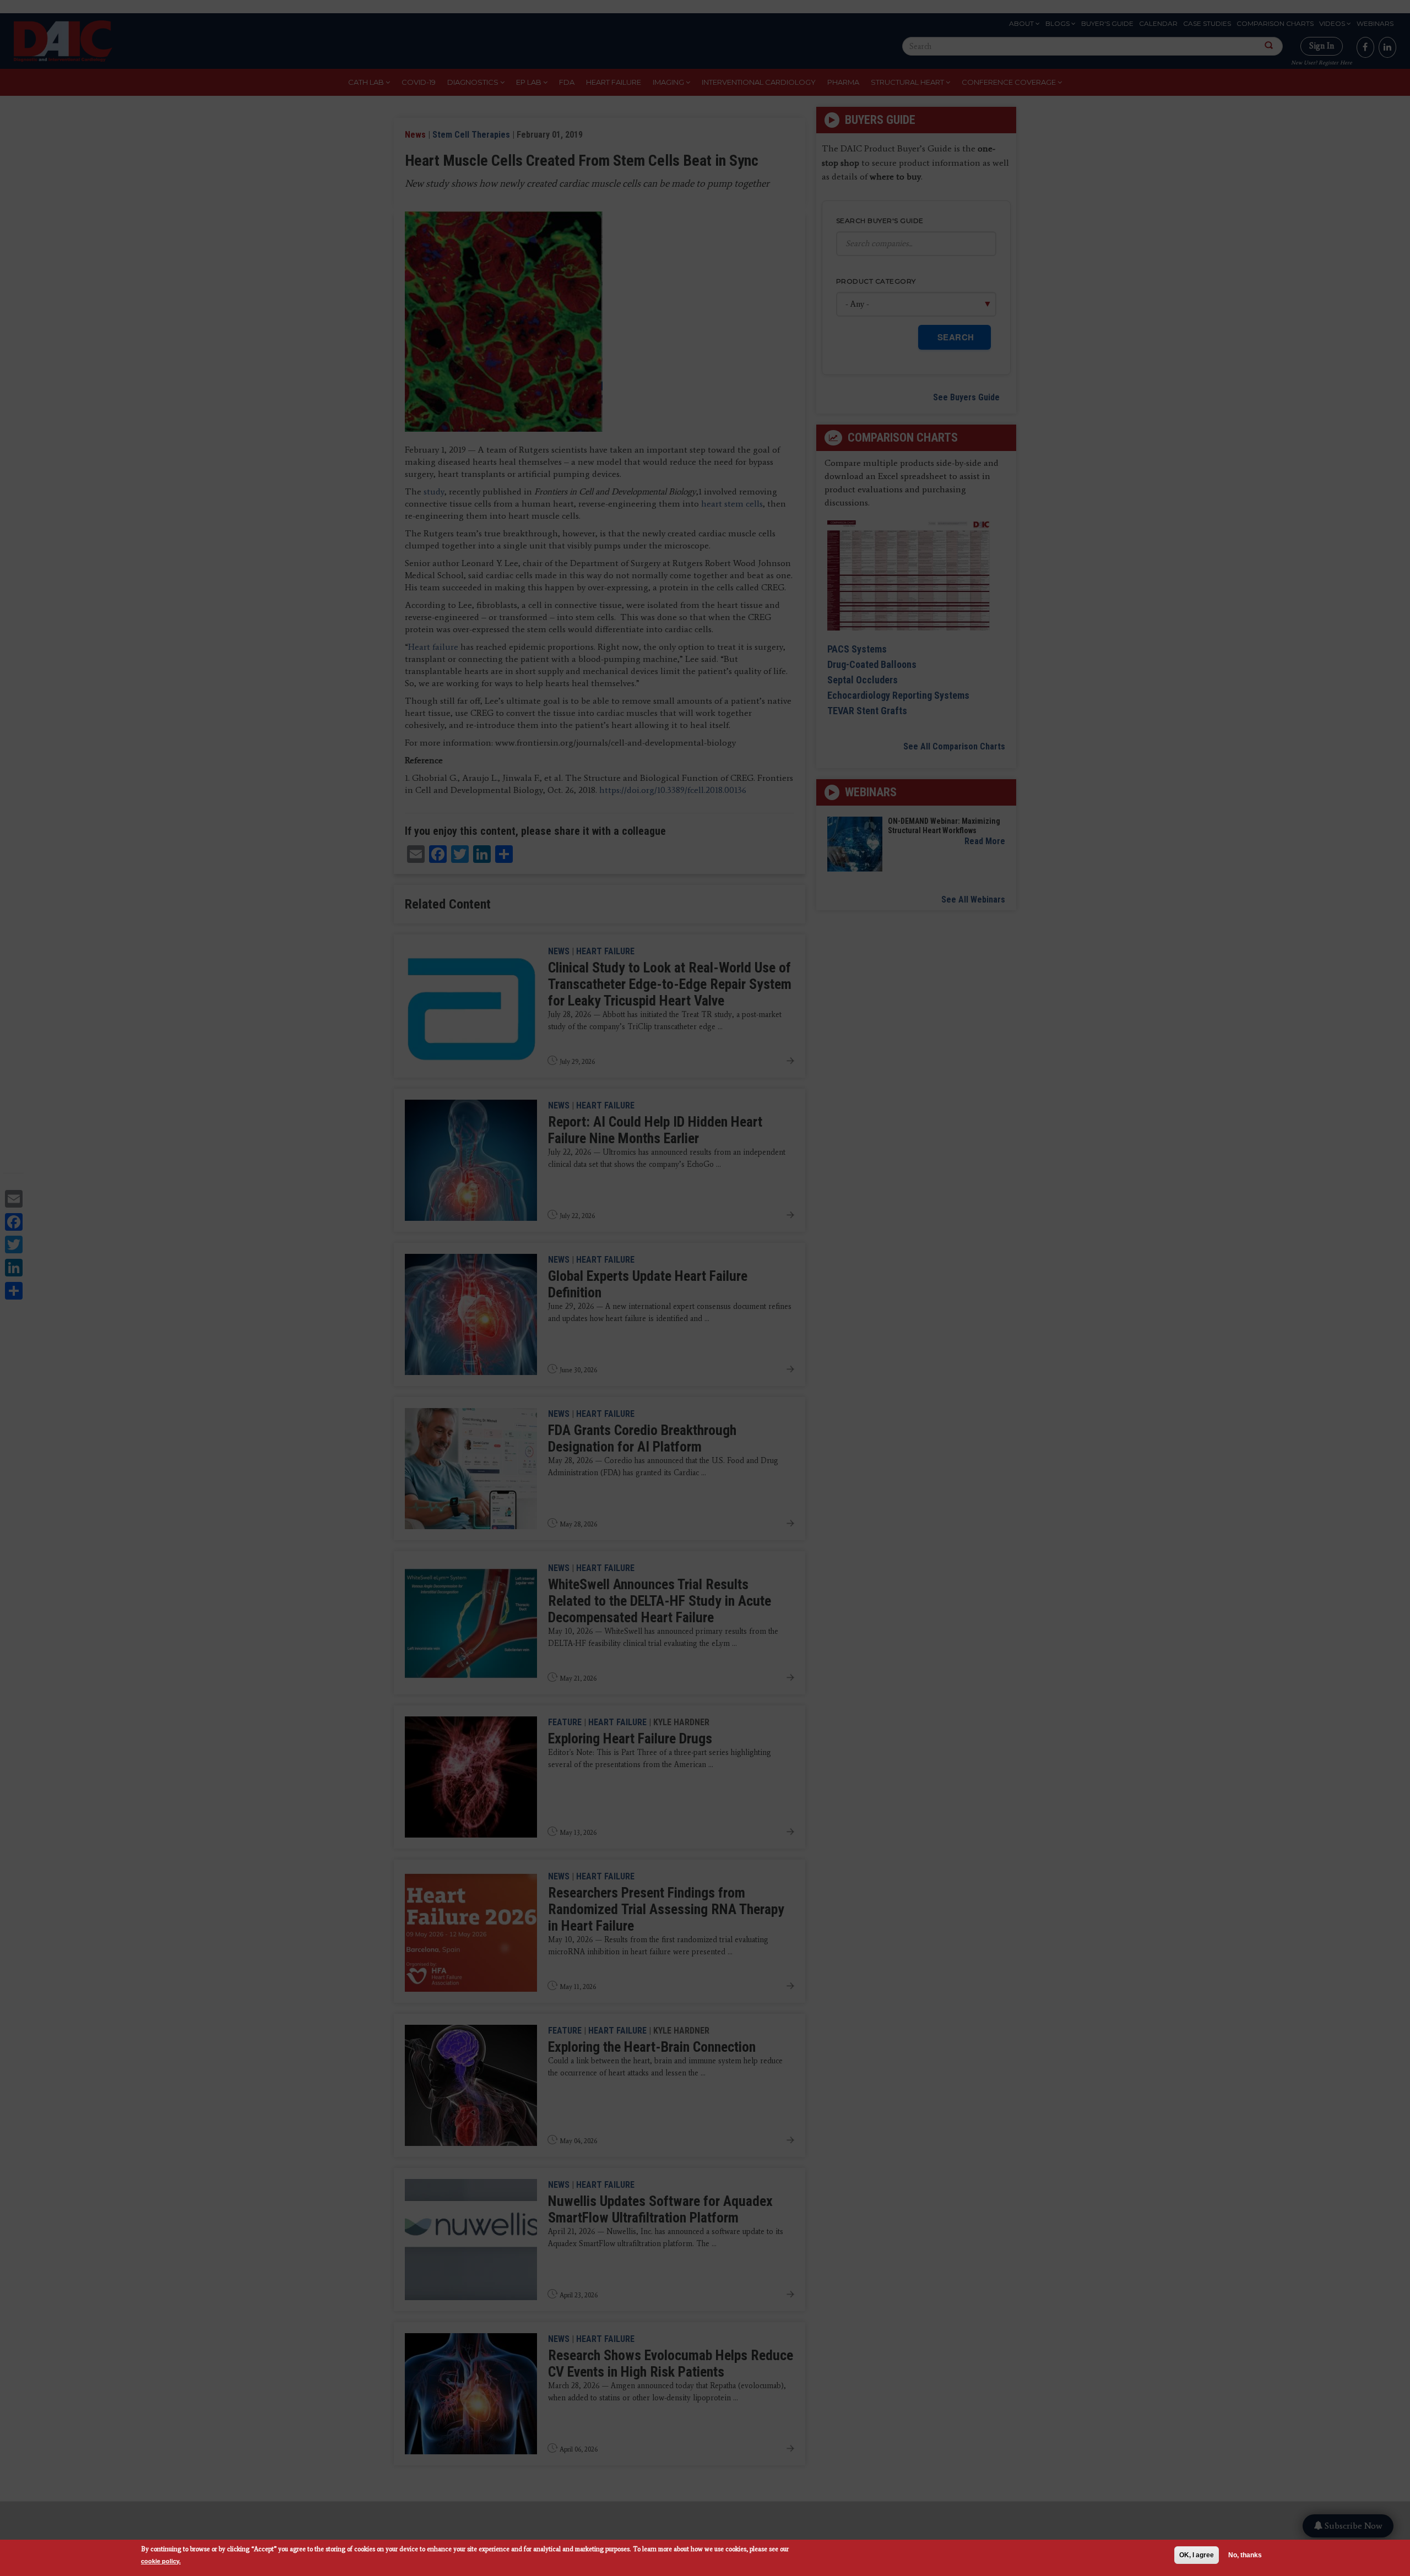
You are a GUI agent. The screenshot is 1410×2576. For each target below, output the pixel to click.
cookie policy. (161, 2561)
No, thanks (1245, 2555)
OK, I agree (1197, 2555)
